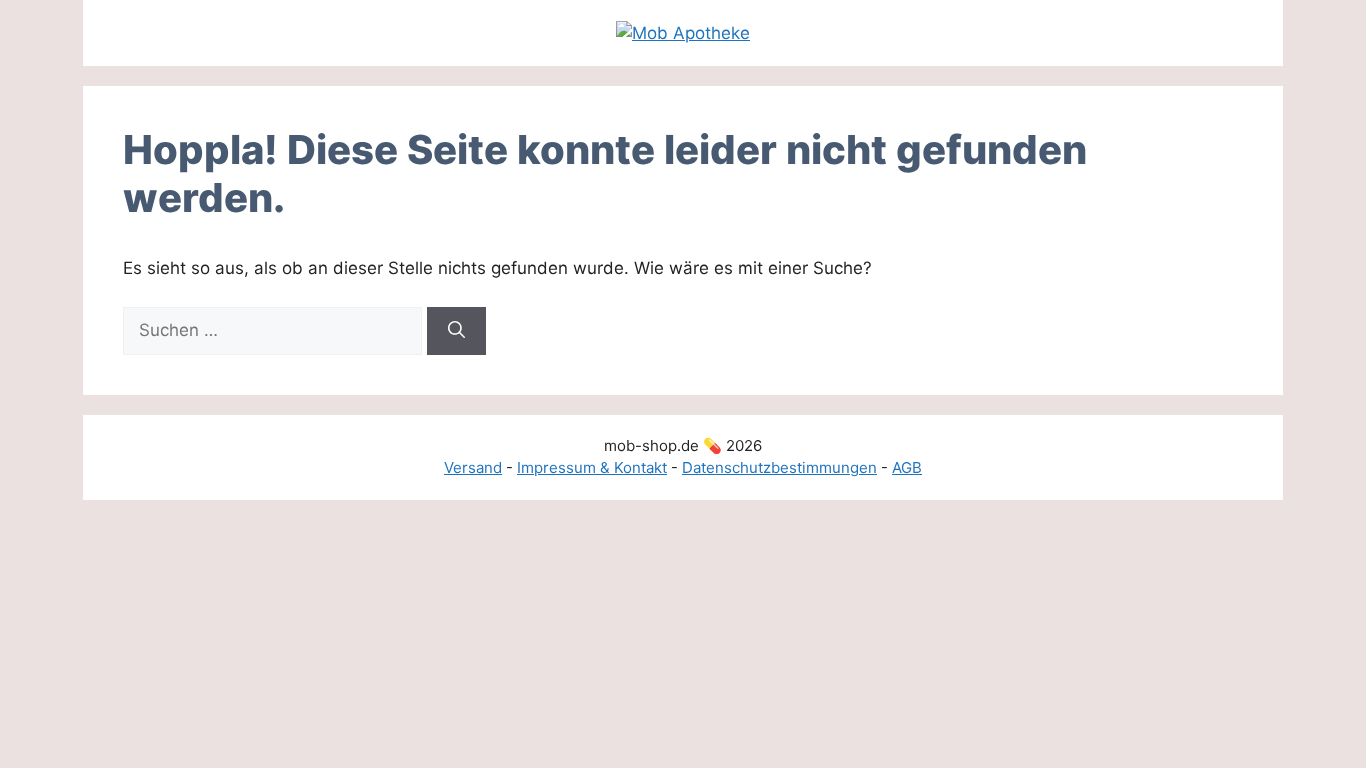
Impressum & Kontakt (592, 467)
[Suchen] (456, 331)
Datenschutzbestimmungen (779, 467)
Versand (473, 467)
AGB (907, 467)
